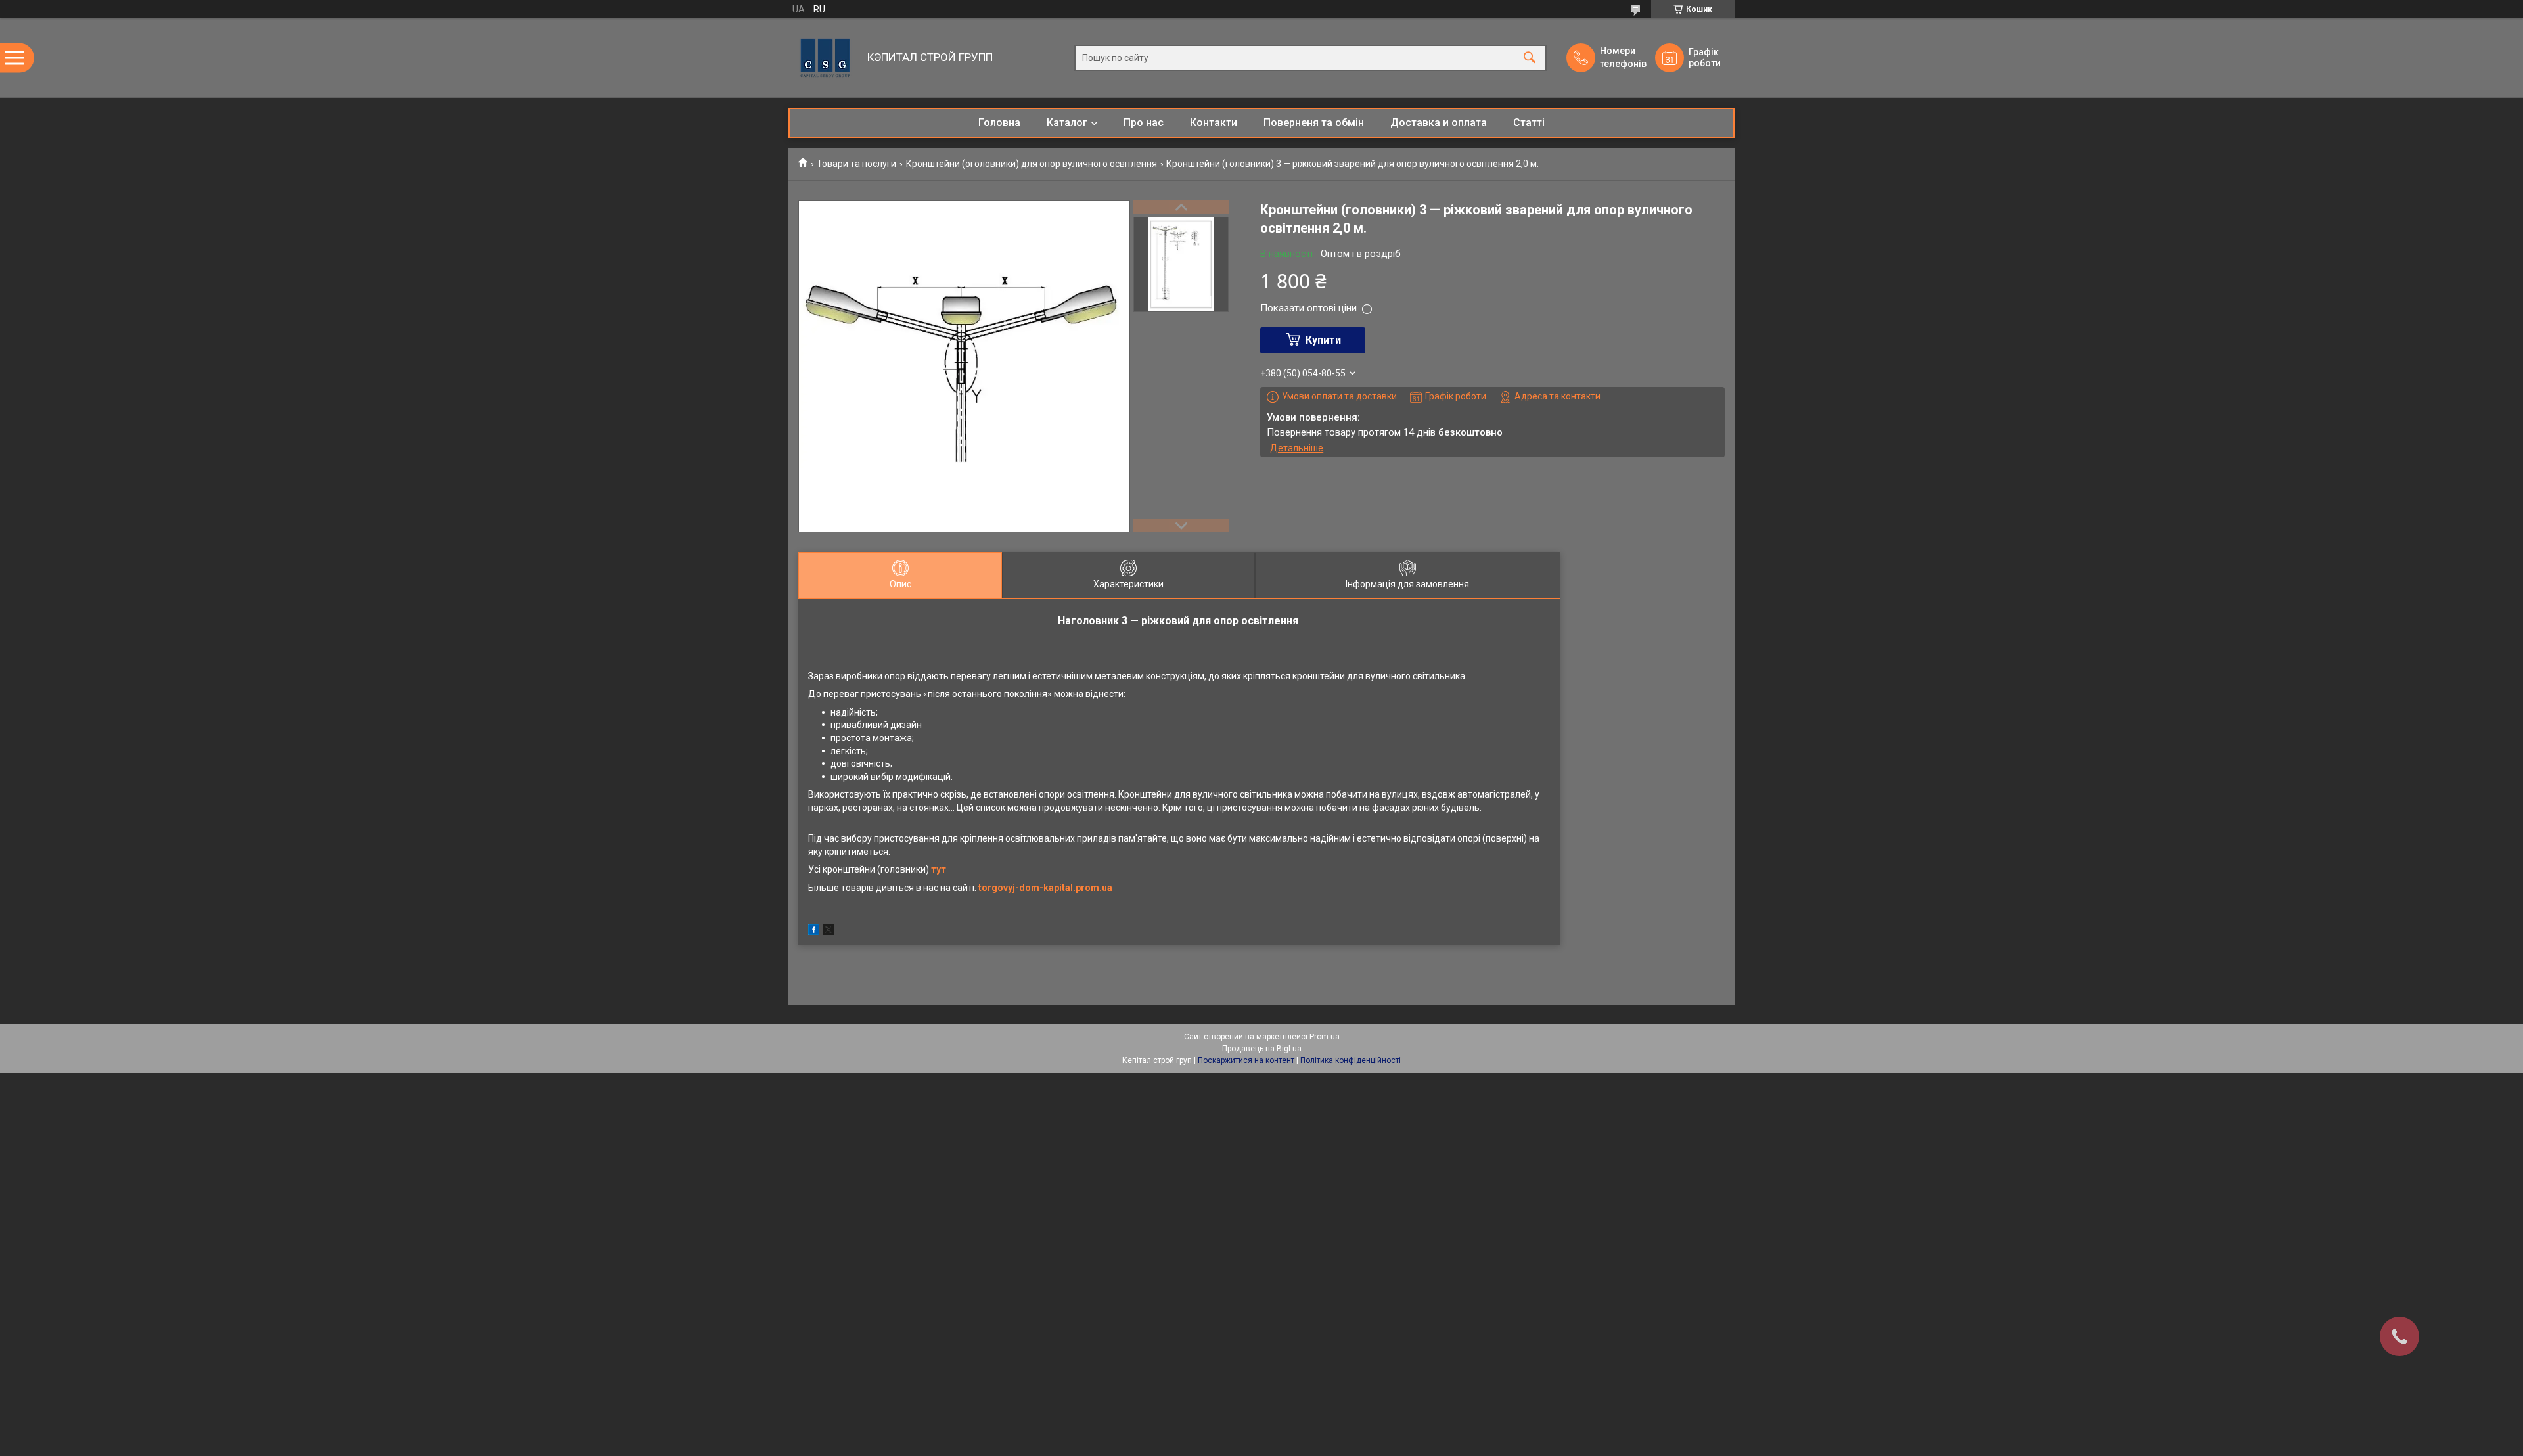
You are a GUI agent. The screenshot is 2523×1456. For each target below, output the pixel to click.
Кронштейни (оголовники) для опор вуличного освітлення (1032, 164)
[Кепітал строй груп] (825, 58)
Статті (1529, 123)
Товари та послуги (856, 164)
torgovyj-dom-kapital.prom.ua (1045, 888)
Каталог (1067, 123)
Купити (1323, 340)
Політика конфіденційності (1351, 1060)
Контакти (1214, 123)
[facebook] (814, 932)
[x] (829, 932)
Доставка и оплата (1439, 123)
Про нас (1144, 123)
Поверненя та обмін (1314, 123)
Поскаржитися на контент (1246, 1060)
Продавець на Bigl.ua (1262, 1049)
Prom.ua (1325, 1037)
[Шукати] (1530, 58)
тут (939, 869)
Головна (999, 123)
